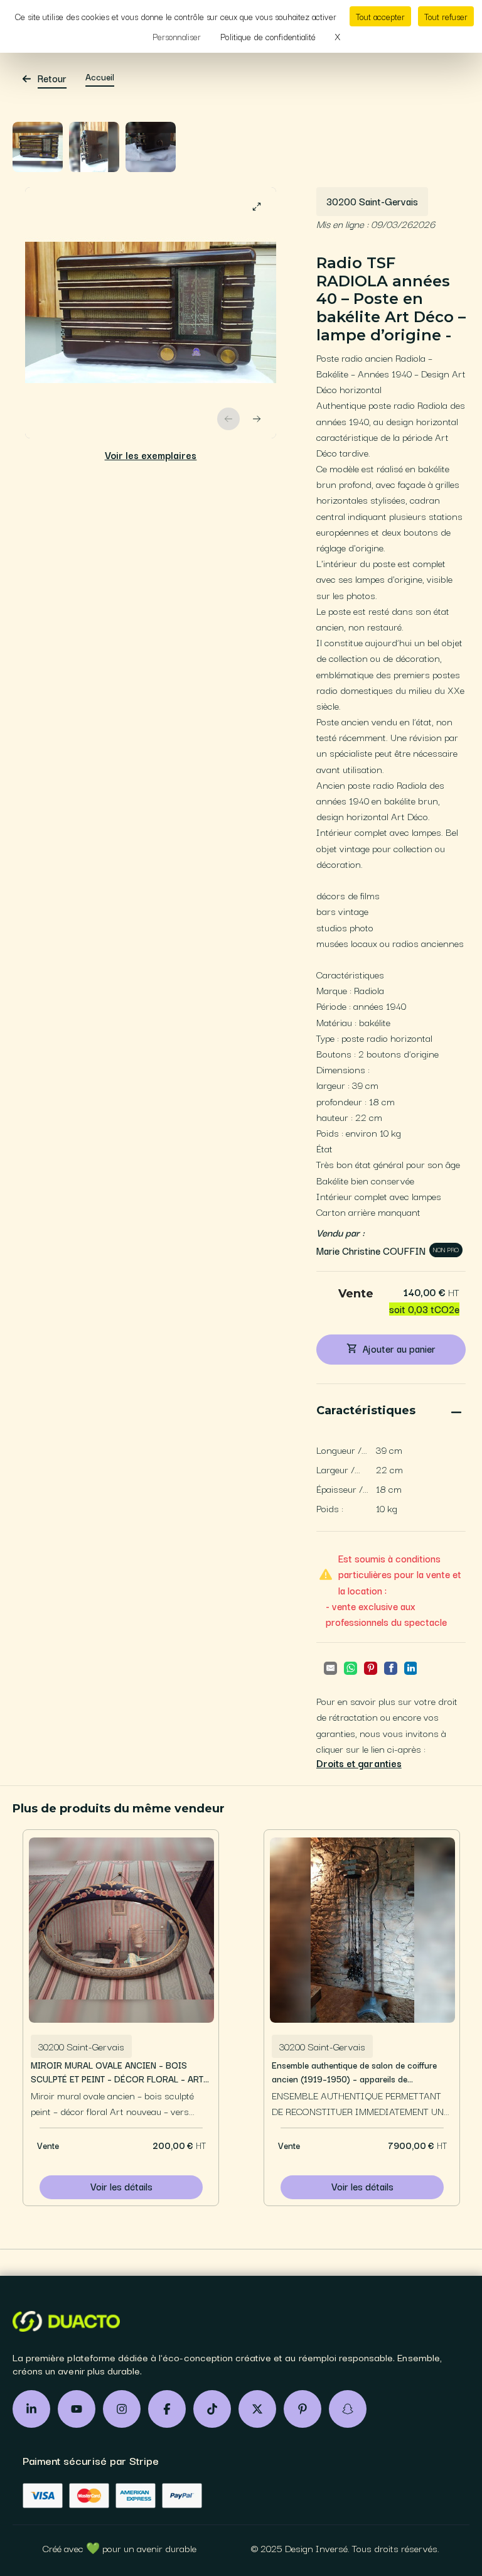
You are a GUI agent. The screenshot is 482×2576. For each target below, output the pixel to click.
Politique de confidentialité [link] (268, 36)
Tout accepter (380, 16)
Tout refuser (446, 16)
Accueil (100, 77)
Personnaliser (177, 36)
